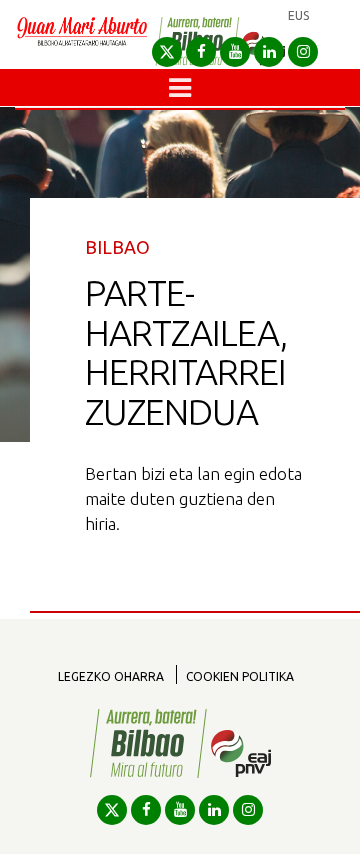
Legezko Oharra (111, 676)
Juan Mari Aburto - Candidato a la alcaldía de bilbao (82, 42)
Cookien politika (240, 676)
